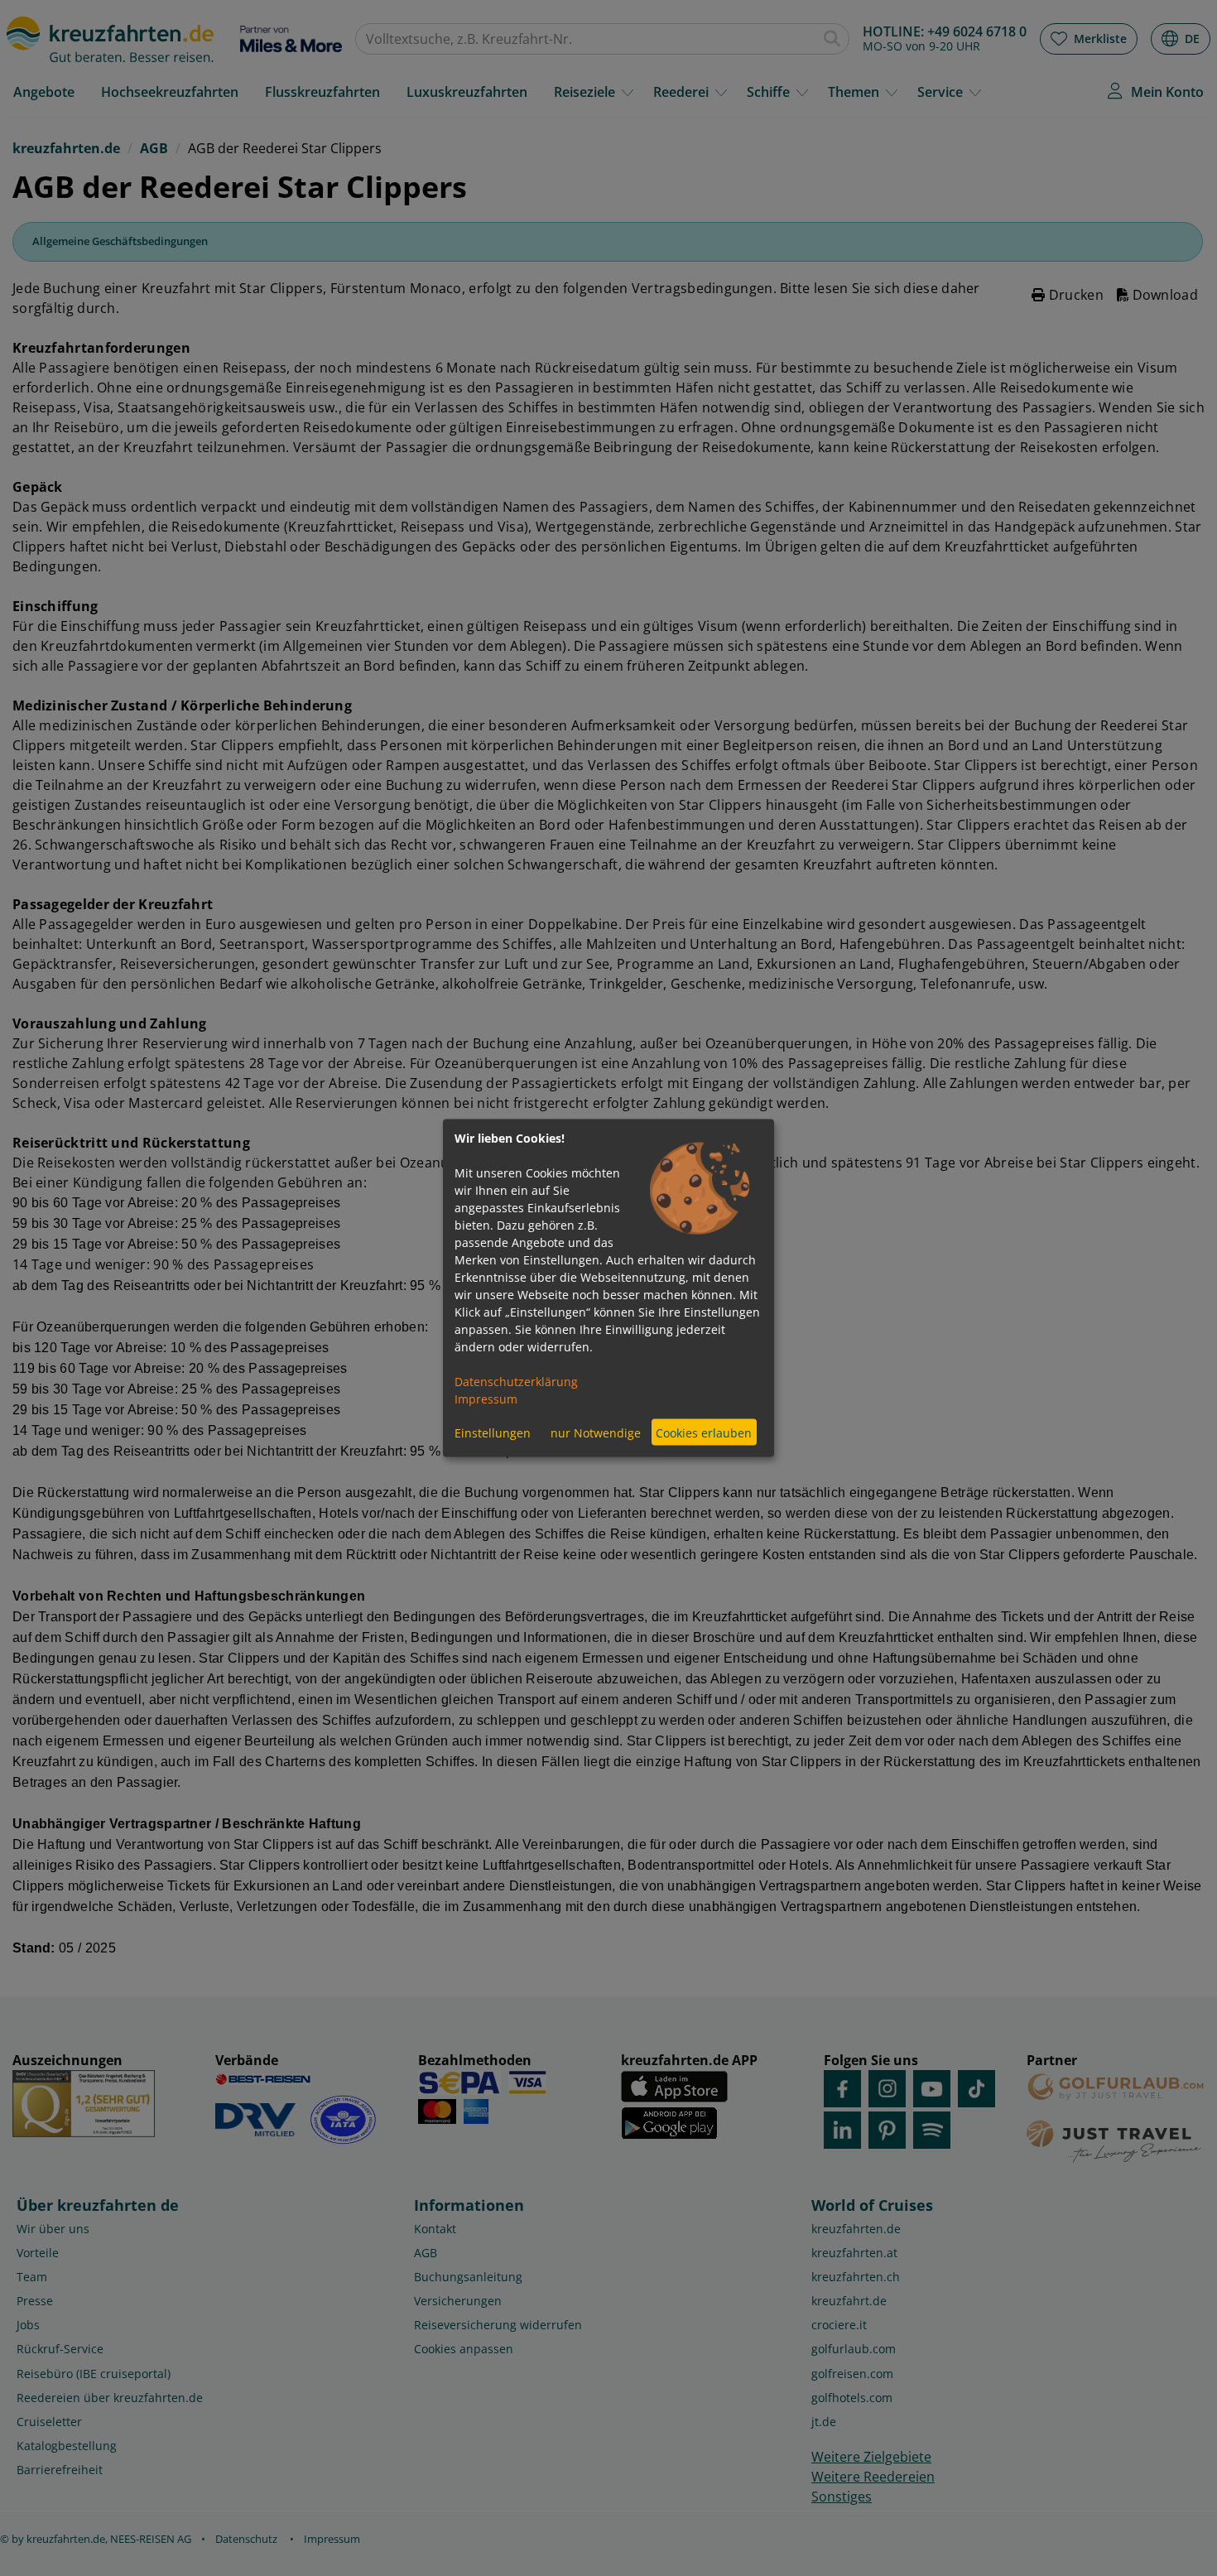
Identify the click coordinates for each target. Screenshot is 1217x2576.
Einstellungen (493, 1432)
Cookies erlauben (704, 1432)
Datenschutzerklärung (516, 1382)
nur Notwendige (596, 1432)
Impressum (486, 1399)
